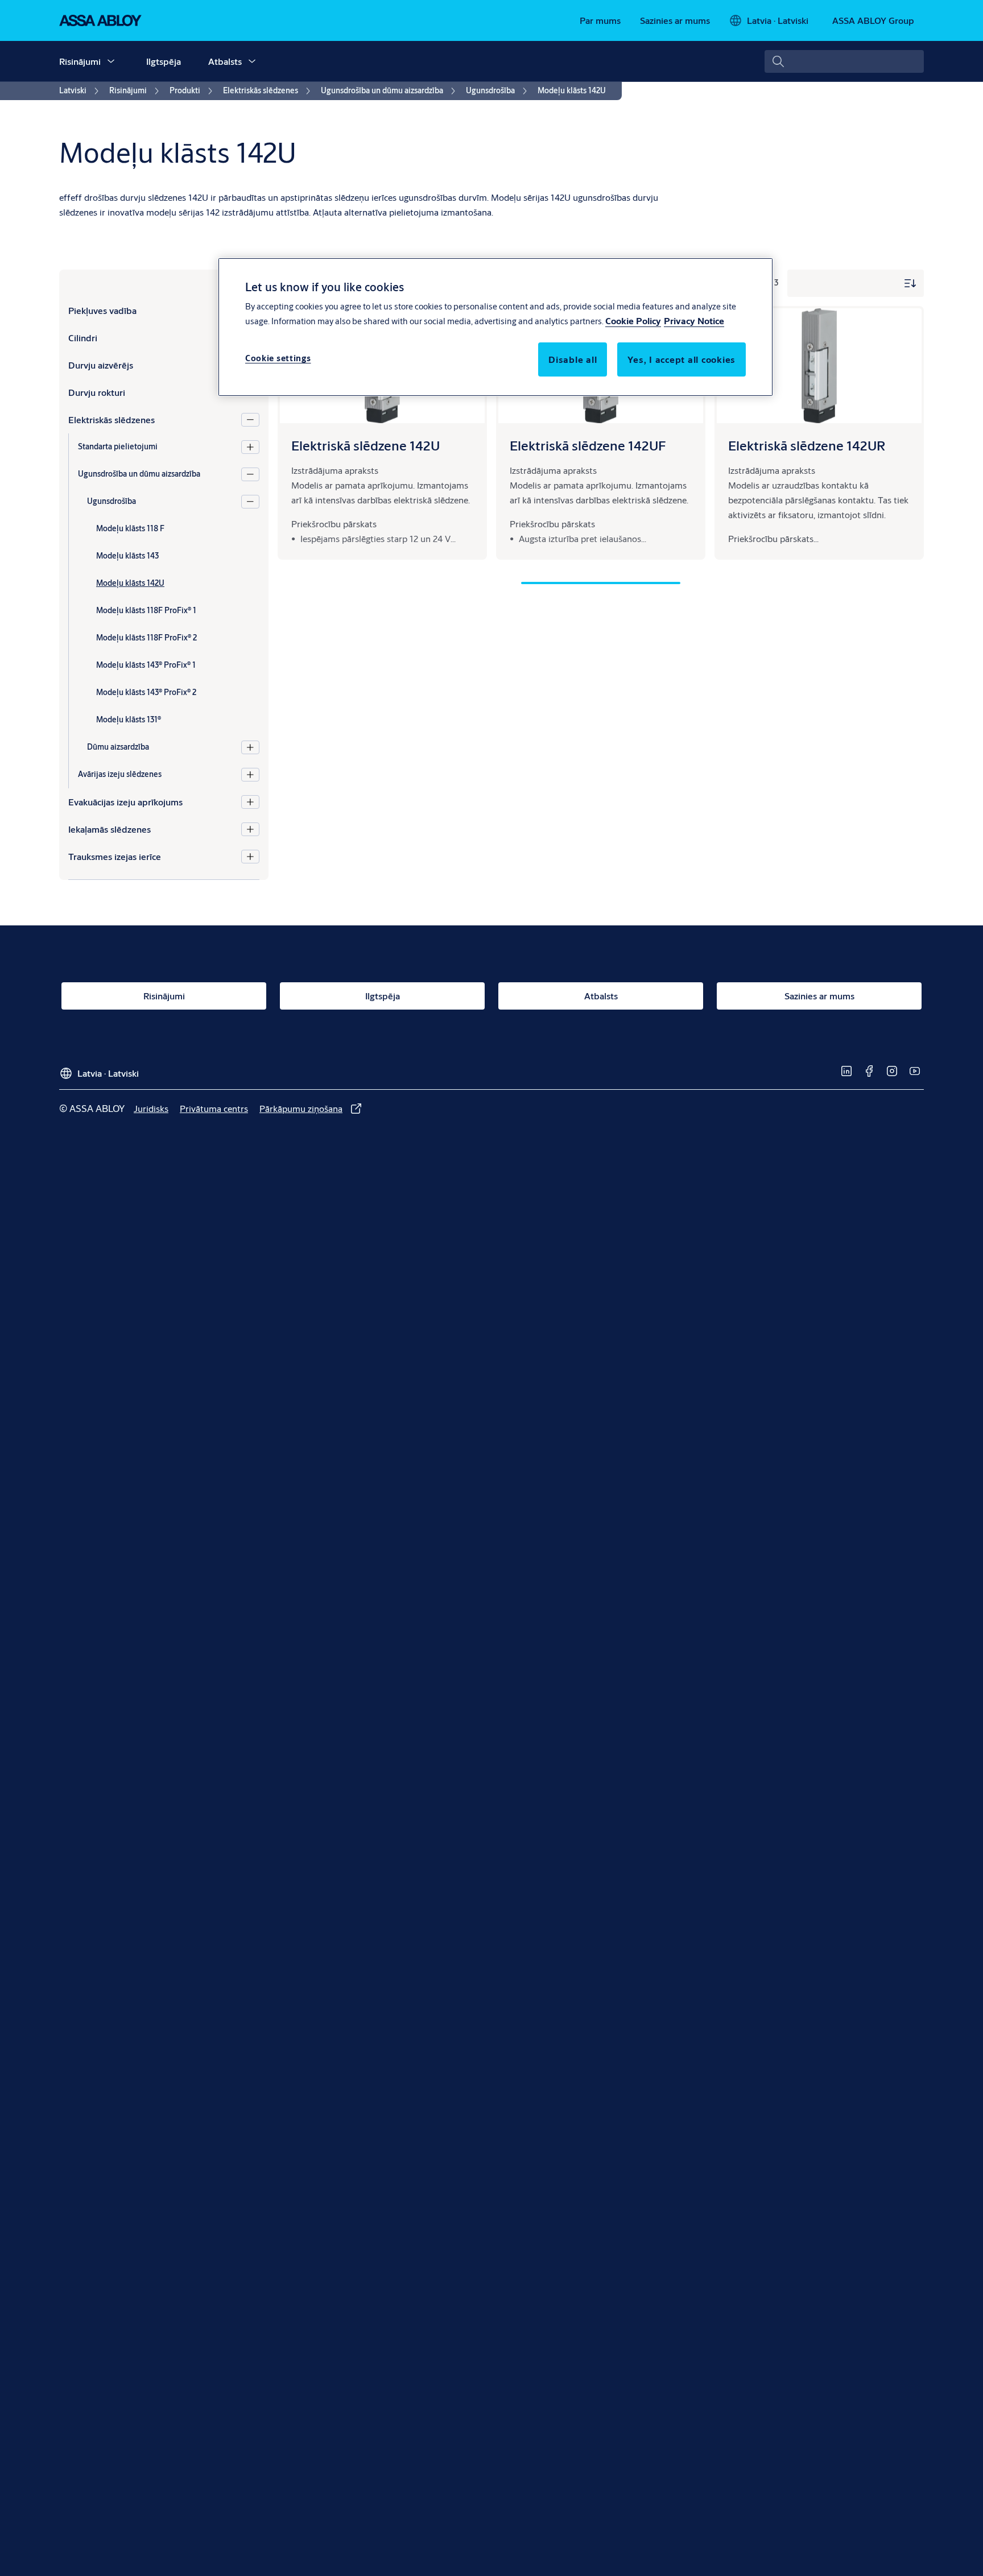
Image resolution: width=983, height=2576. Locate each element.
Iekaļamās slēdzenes (110, 829)
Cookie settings (278, 358)
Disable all (573, 359)
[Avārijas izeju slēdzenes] (250, 775)
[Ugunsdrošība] (250, 502)
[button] (111, 61)
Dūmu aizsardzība (118, 747)
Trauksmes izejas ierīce (115, 856)
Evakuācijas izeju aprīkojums (125, 802)
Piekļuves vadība (102, 310)
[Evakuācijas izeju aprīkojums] (250, 802)
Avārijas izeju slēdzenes (120, 774)
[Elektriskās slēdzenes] (250, 420)
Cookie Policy (633, 321)
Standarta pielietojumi (118, 446)
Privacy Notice (694, 321)
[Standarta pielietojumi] (250, 447)
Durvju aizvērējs (101, 365)
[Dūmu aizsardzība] (250, 747)
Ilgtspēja (164, 61)
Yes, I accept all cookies (682, 359)
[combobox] (844, 61)
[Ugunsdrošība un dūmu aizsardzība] (250, 474)
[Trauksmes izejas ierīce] (250, 857)
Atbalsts (225, 61)
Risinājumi (80, 61)
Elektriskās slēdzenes (111, 419)
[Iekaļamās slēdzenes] (250, 829)
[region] (495, 327)
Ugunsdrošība (111, 501)
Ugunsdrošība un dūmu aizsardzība (139, 474)
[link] (600, 20)
